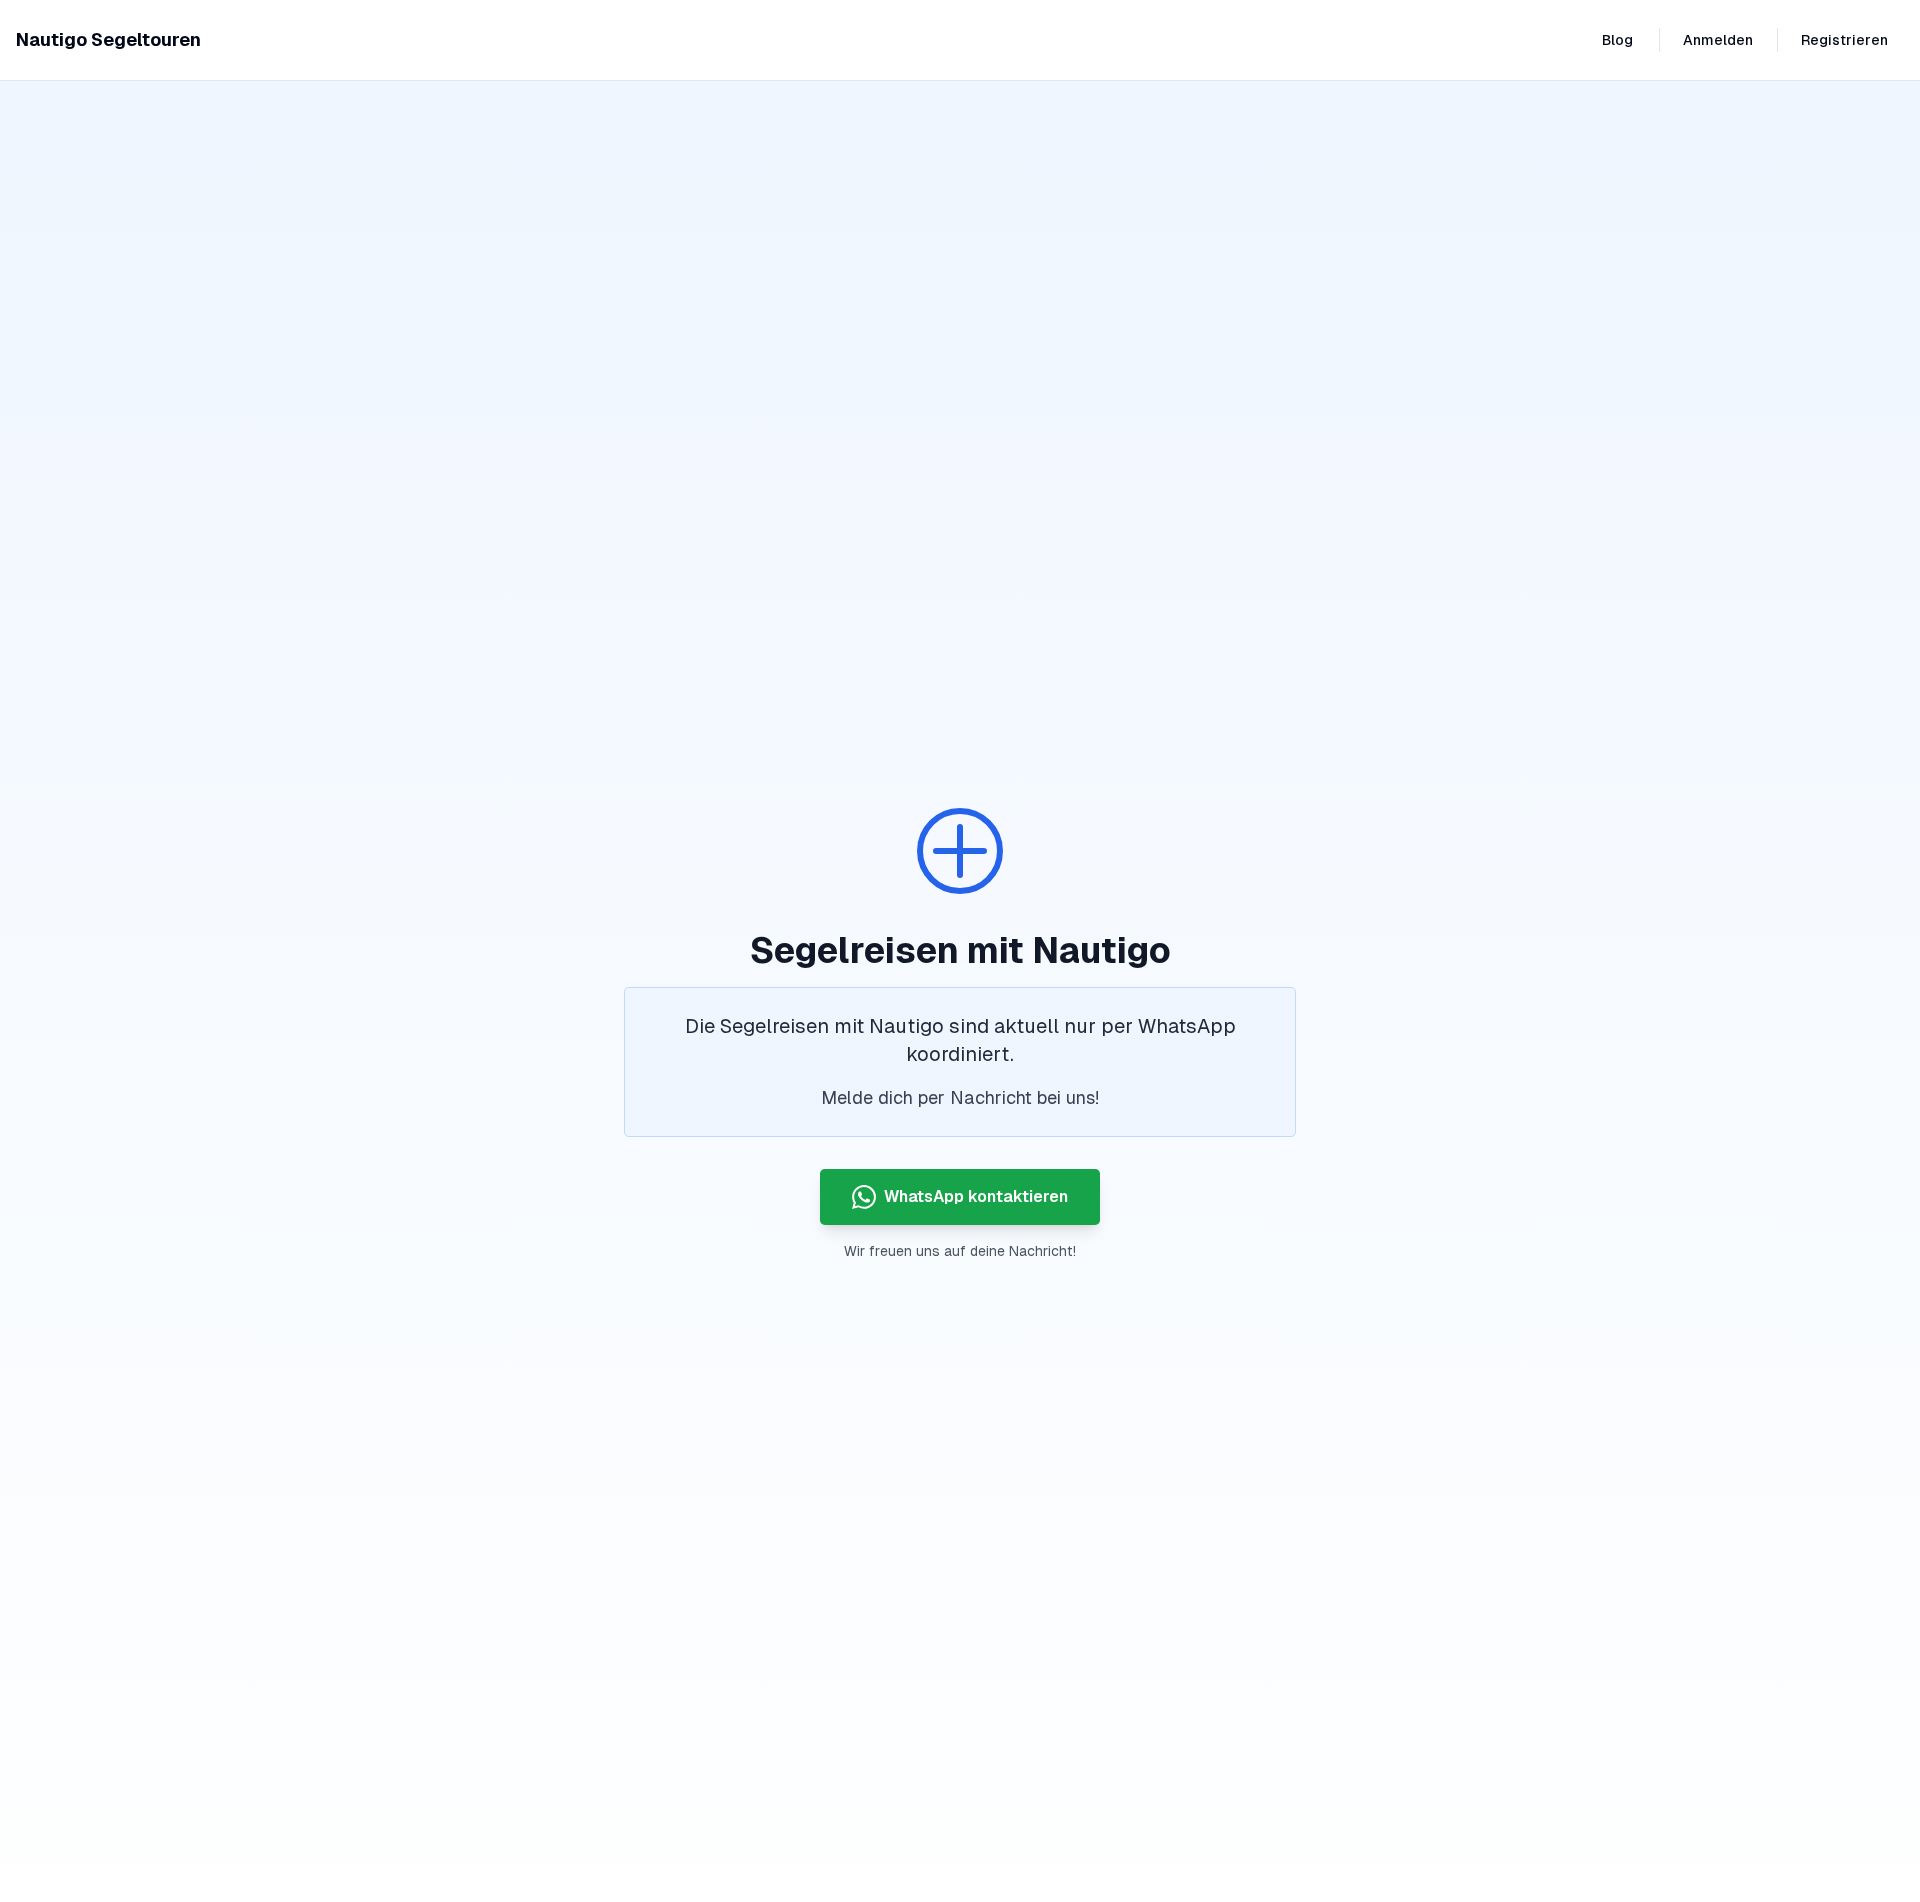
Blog (1617, 40)
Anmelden (1718, 40)
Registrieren (1844, 40)
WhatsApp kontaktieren (976, 1196)
